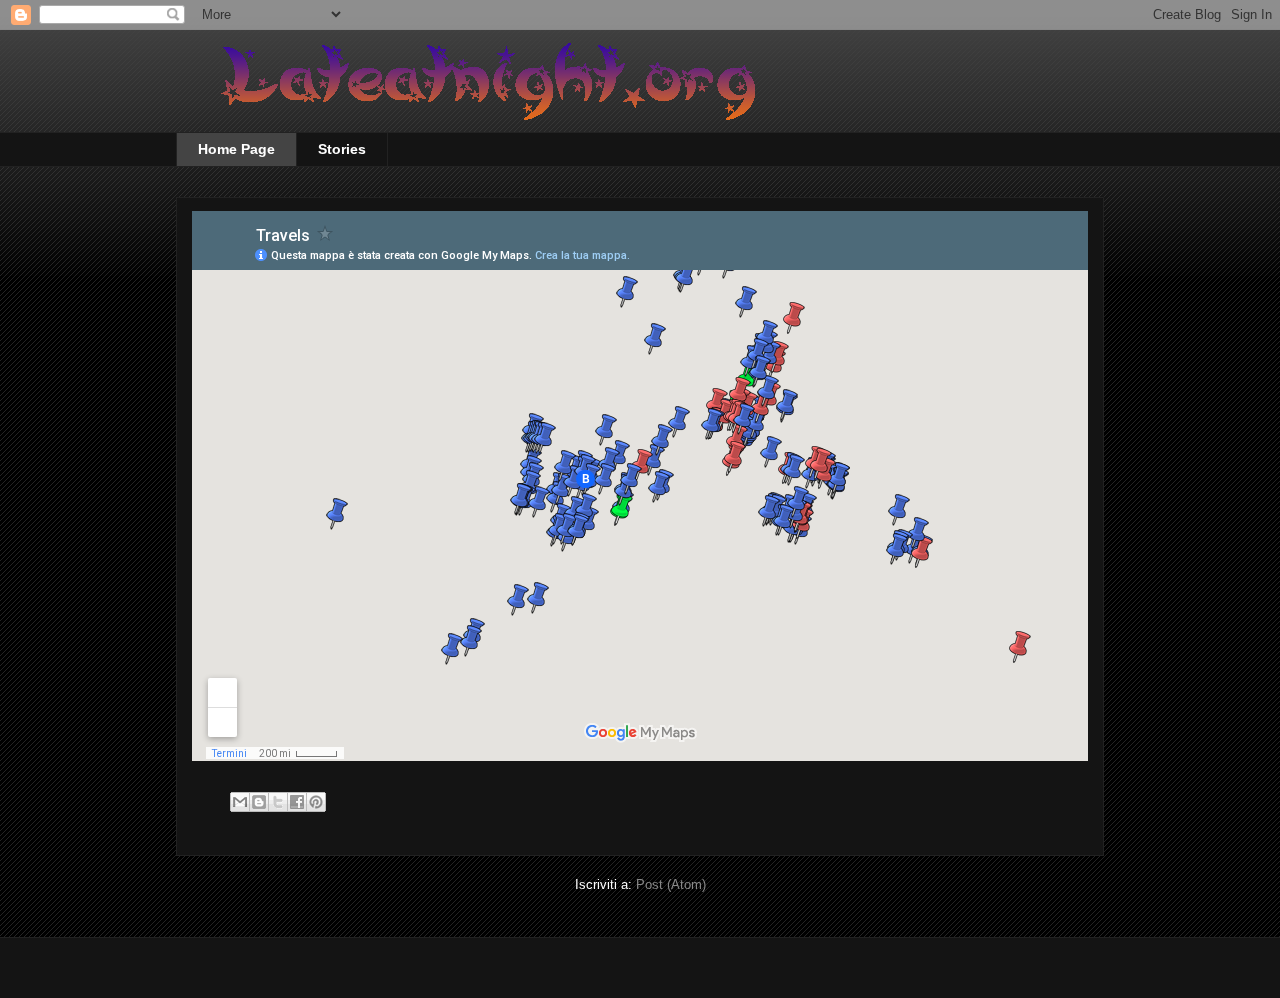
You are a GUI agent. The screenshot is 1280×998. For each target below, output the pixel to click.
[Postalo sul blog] (259, 802)
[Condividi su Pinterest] (316, 802)
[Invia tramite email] (240, 802)
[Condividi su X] (278, 802)
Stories (342, 149)
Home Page (236, 149)
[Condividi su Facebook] (297, 802)
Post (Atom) (671, 884)
